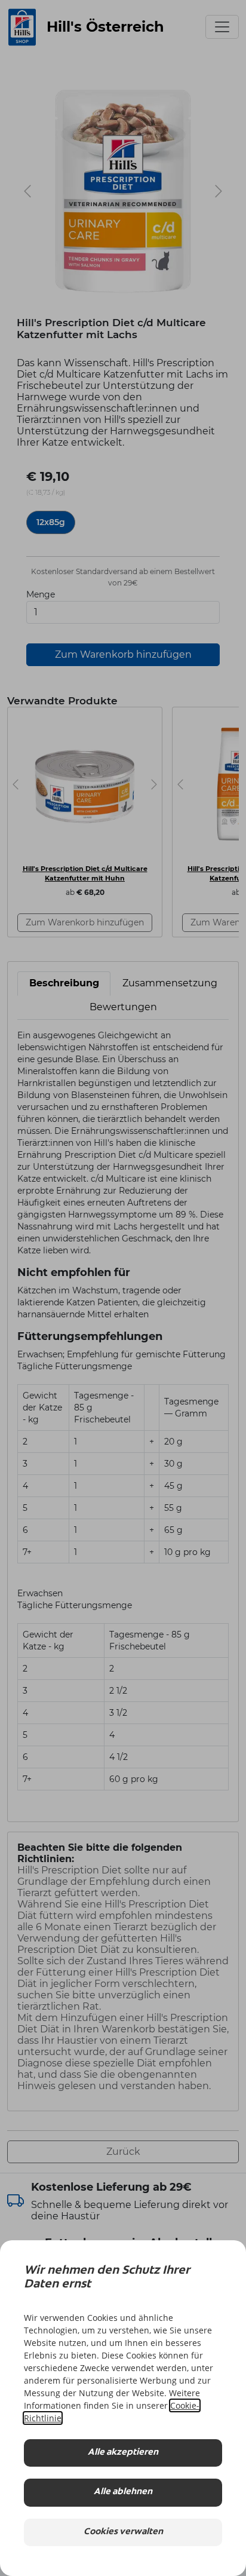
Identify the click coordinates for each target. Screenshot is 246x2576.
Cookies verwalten (123, 2532)
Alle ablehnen (123, 2492)
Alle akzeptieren (123, 2453)
